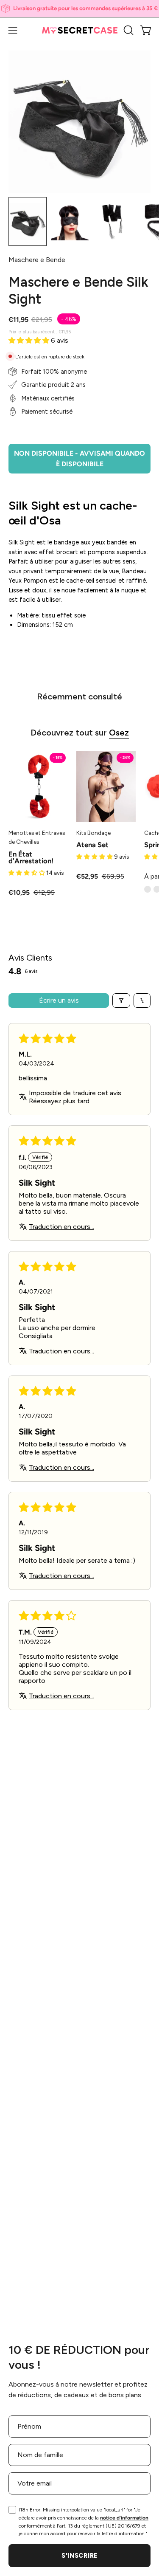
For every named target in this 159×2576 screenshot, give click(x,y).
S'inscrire (79, 2556)
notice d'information (124, 2518)
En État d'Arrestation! (31, 858)
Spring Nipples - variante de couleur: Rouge (148, 889)
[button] (128, 30)
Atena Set (92, 845)
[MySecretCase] (80, 30)
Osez (119, 733)
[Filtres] (121, 1001)
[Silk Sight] (28, 221)
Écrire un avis (59, 1000)
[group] (79, 8)
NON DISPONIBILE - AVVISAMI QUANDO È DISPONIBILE (79, 459)
